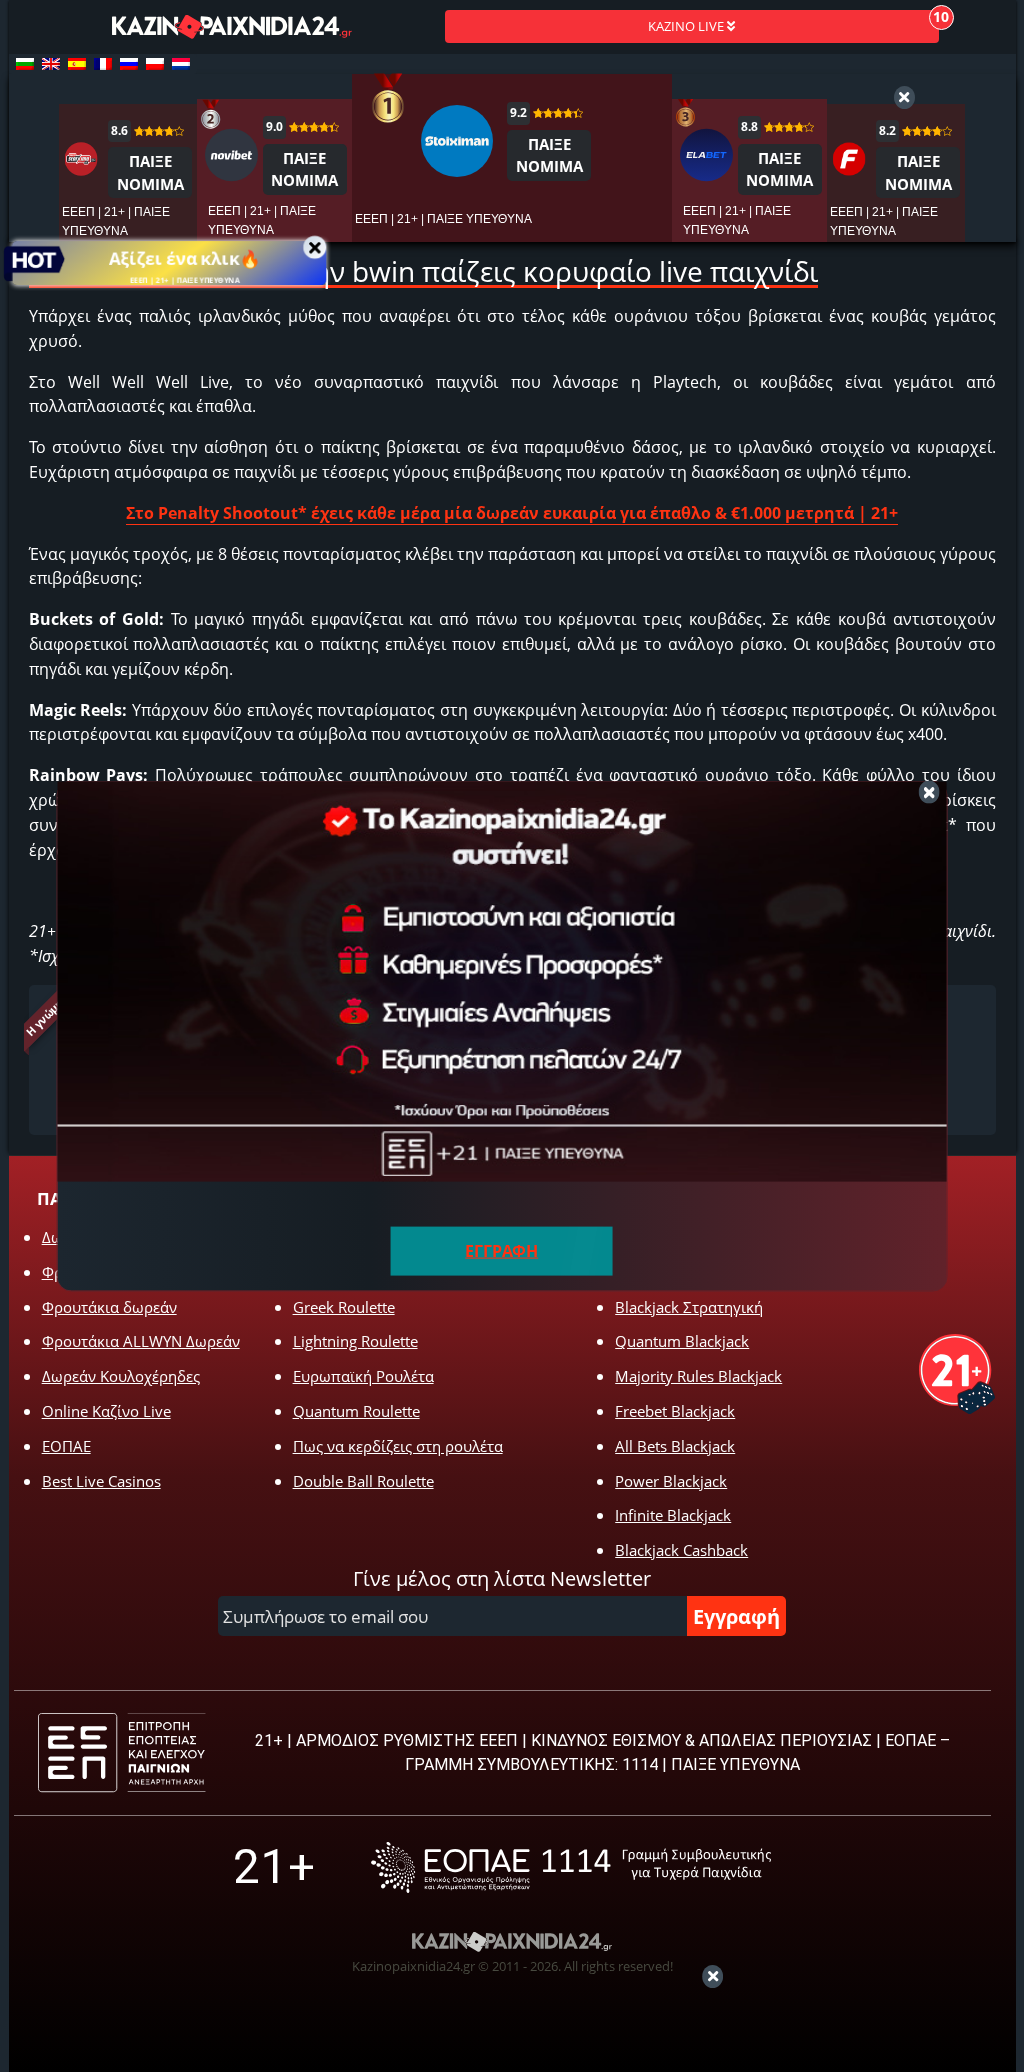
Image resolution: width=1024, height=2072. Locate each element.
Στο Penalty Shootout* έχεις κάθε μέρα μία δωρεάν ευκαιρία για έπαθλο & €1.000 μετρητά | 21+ (512, 513)
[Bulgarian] (25, 64)
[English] (51, 64)
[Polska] (155, 64)
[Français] (103, 64)
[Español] (77, 64)
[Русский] (129, 64)
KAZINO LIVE (687, 26)
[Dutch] (181, 64)
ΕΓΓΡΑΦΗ (501, 1251)
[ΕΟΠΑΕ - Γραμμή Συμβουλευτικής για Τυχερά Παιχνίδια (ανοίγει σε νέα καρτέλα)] (571, 1867)
